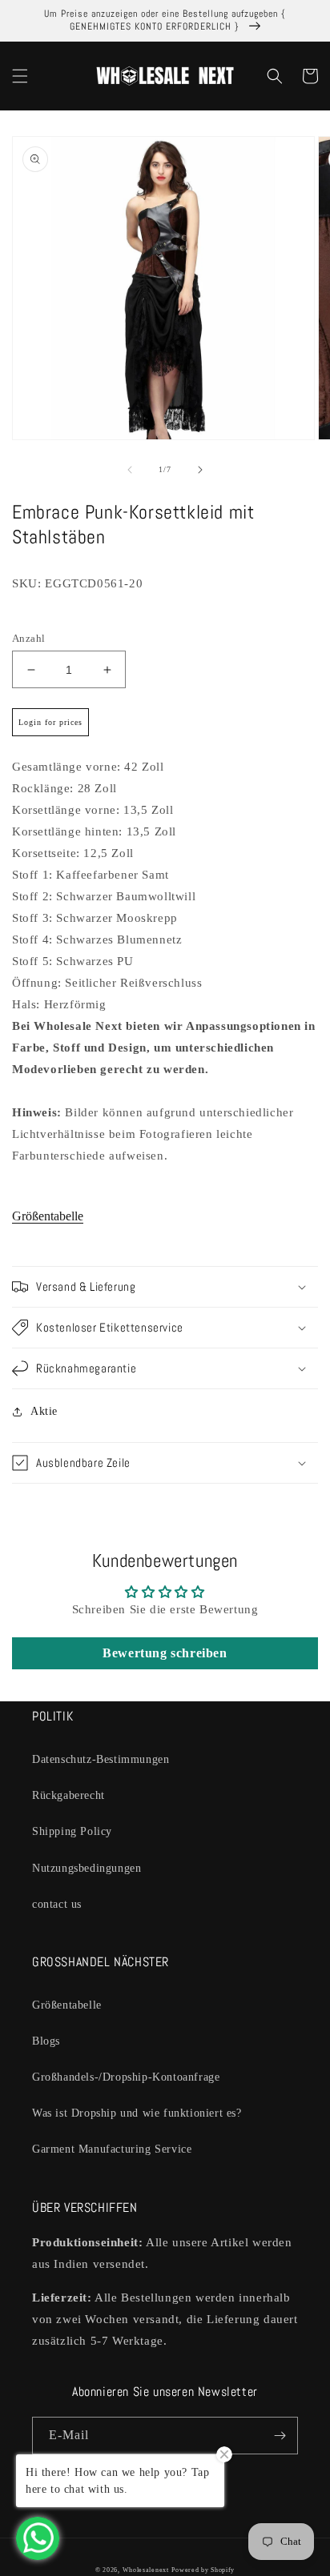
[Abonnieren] (280, 2436)
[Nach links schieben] (130, 470)
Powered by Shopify (203, 2570)
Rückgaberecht (68, 1795)
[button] (20, 76)
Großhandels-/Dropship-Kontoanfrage (126, 2077)
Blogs (46, 2041)
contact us (57, 1904)
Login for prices (50, 722)
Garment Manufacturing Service (112, 2149)
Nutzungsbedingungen (87, 1868)
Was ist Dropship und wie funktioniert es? (137, 2113)
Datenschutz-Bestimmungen (101, 1759)
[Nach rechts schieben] (200, 470)
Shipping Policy (72, 1831)
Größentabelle (48, 1216)
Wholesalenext (146, 2570)
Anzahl (28, 638)
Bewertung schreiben (165, 1653)
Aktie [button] (44, 1411)
